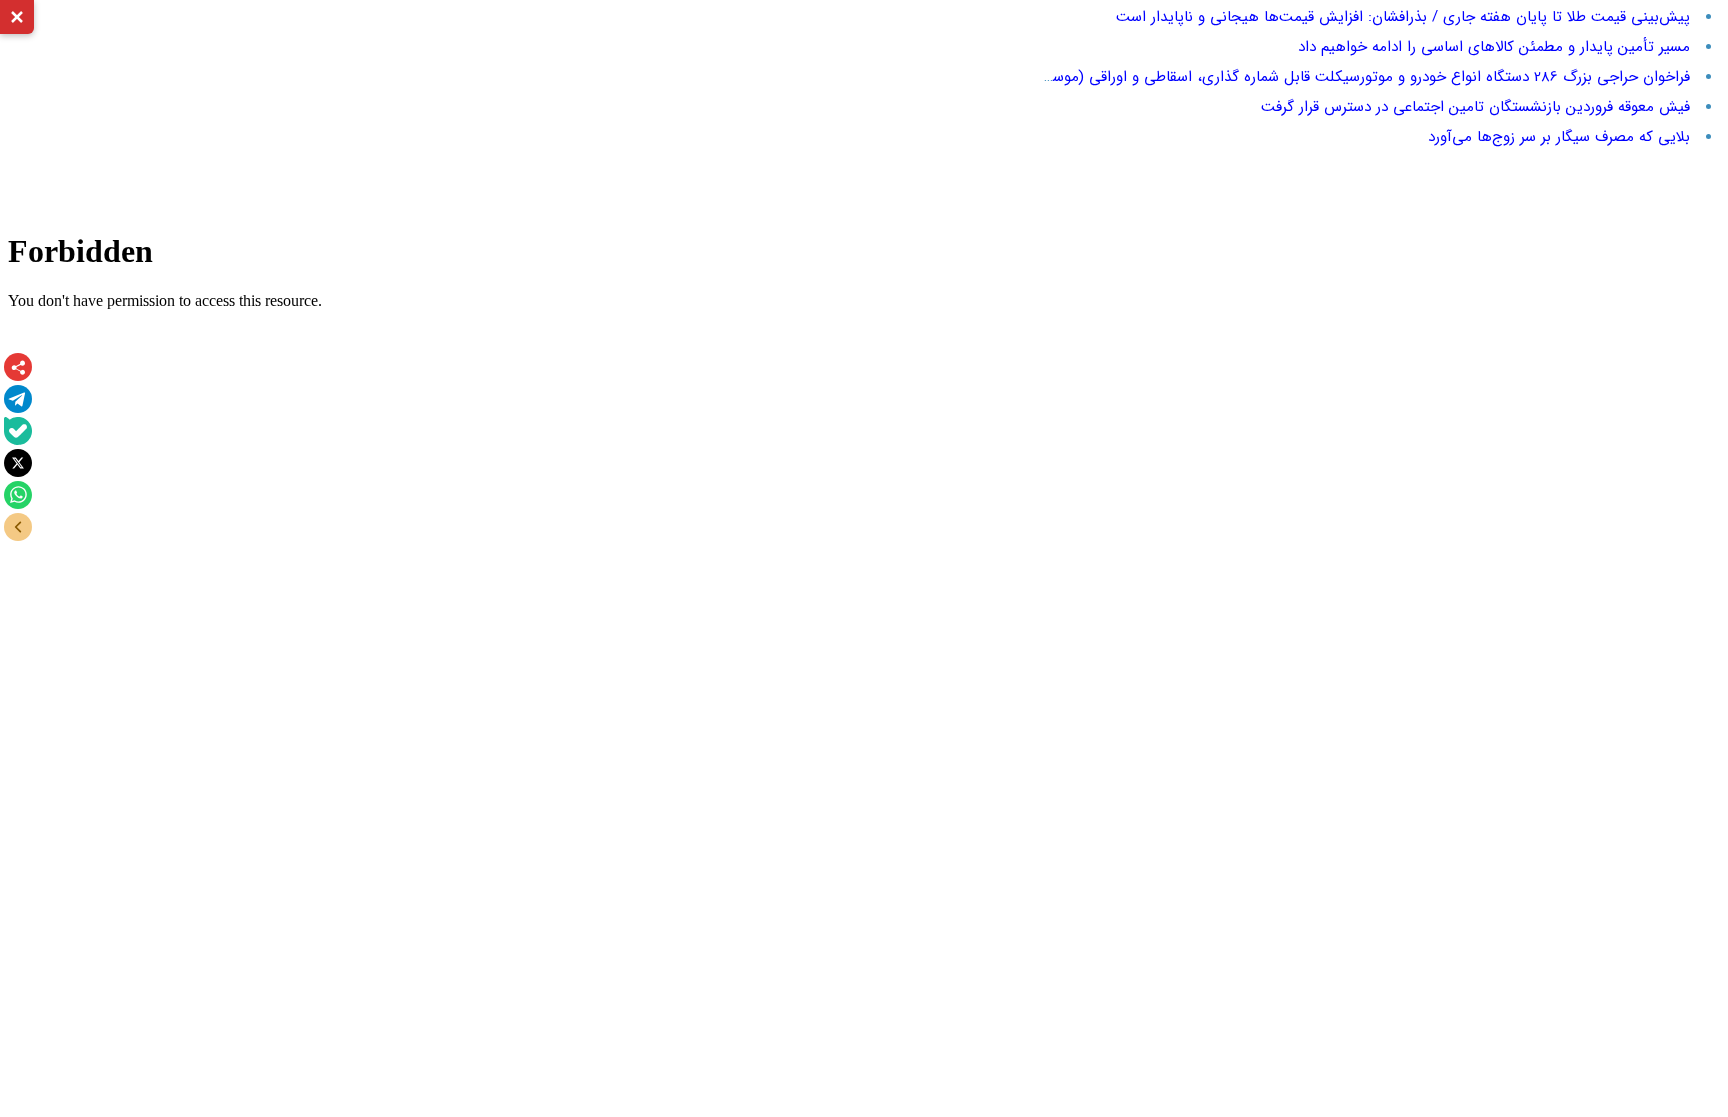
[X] (18, 463)
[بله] (18, 431)
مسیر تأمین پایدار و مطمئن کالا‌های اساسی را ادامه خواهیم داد (1494, 47)
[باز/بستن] (18, 527)
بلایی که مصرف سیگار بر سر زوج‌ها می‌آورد (1559, 137)
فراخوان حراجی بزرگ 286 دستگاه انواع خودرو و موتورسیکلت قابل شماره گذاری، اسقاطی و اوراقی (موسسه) (1359, 77)
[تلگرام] (18, 399)
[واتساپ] (18, 495)
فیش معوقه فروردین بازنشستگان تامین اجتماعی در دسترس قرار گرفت (1475, 107)
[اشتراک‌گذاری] (18, 367)
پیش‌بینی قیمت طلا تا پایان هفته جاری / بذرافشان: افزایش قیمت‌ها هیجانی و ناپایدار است (1403, 17)
